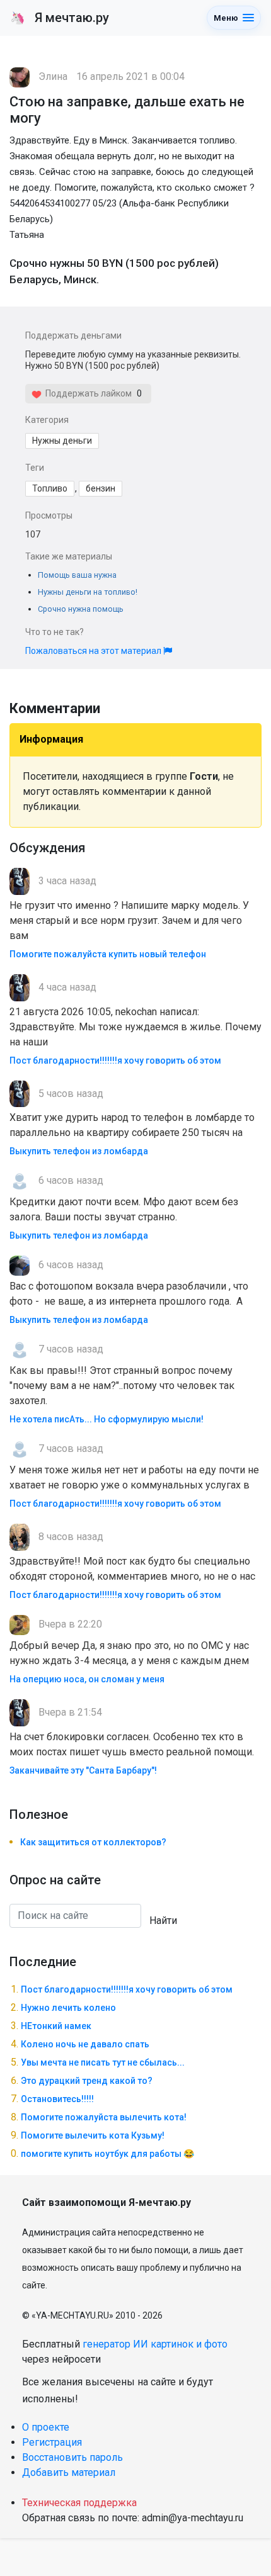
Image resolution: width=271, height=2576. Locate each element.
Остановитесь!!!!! (57, 2099)
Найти (163, 1921)
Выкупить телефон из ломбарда (79, 1151)
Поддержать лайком (87, 393)
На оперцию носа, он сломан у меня (87, 1679)
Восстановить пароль (72, 2457)
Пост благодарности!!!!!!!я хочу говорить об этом (115, 1060)
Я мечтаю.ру (60, 18)
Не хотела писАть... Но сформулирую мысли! (107, 1419)
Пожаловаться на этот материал (94, 651)
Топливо (50, 488)
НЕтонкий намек (56, 2026)
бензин (101, 488)
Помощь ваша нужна (77, 575)
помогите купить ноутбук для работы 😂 (107, 2154)
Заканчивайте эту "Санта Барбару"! (83, 1770)
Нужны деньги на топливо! (88, 592)
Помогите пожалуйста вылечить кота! (104, 2117)
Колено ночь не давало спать (85, 2044)
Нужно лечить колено (68, 2008)
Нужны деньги (62, 441)
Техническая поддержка (79, 2503)
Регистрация (52, 2442)
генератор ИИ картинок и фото (155, 2344)
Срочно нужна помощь (81, 609)
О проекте (46, 2427)
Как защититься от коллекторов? (93, 1842)
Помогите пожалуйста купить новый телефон (108, 954)
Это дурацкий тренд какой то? (87, 2081)
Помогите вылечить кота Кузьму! (93, 2135)
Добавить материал (69, 2472)
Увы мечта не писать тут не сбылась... (103, 2062)
